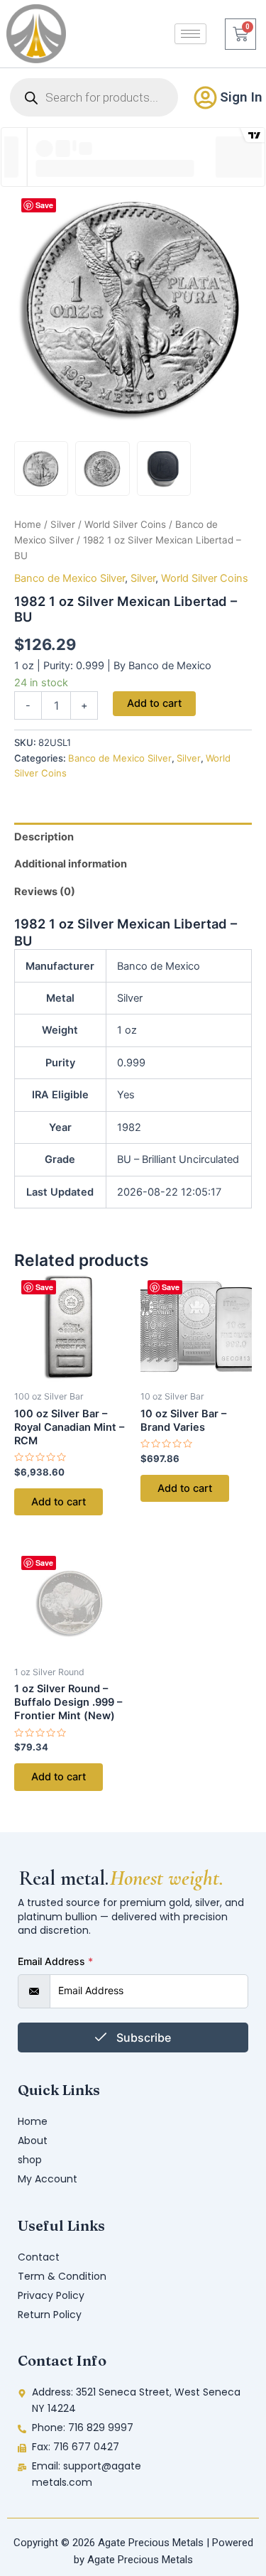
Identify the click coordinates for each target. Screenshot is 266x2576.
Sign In (241, 97)
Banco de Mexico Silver (70, 578)
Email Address (55, 1961)
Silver (63, 524)
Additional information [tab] (71, 864)
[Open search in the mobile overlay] (94, 97)
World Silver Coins (125, 524)
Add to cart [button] (59, 1502)
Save (44, 205)
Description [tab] (44, 837)
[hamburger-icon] (190, 34)
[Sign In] (205, 98)
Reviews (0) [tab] (45, 892)
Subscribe (142, 2037)
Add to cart (154, 703)
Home (28, 524)
